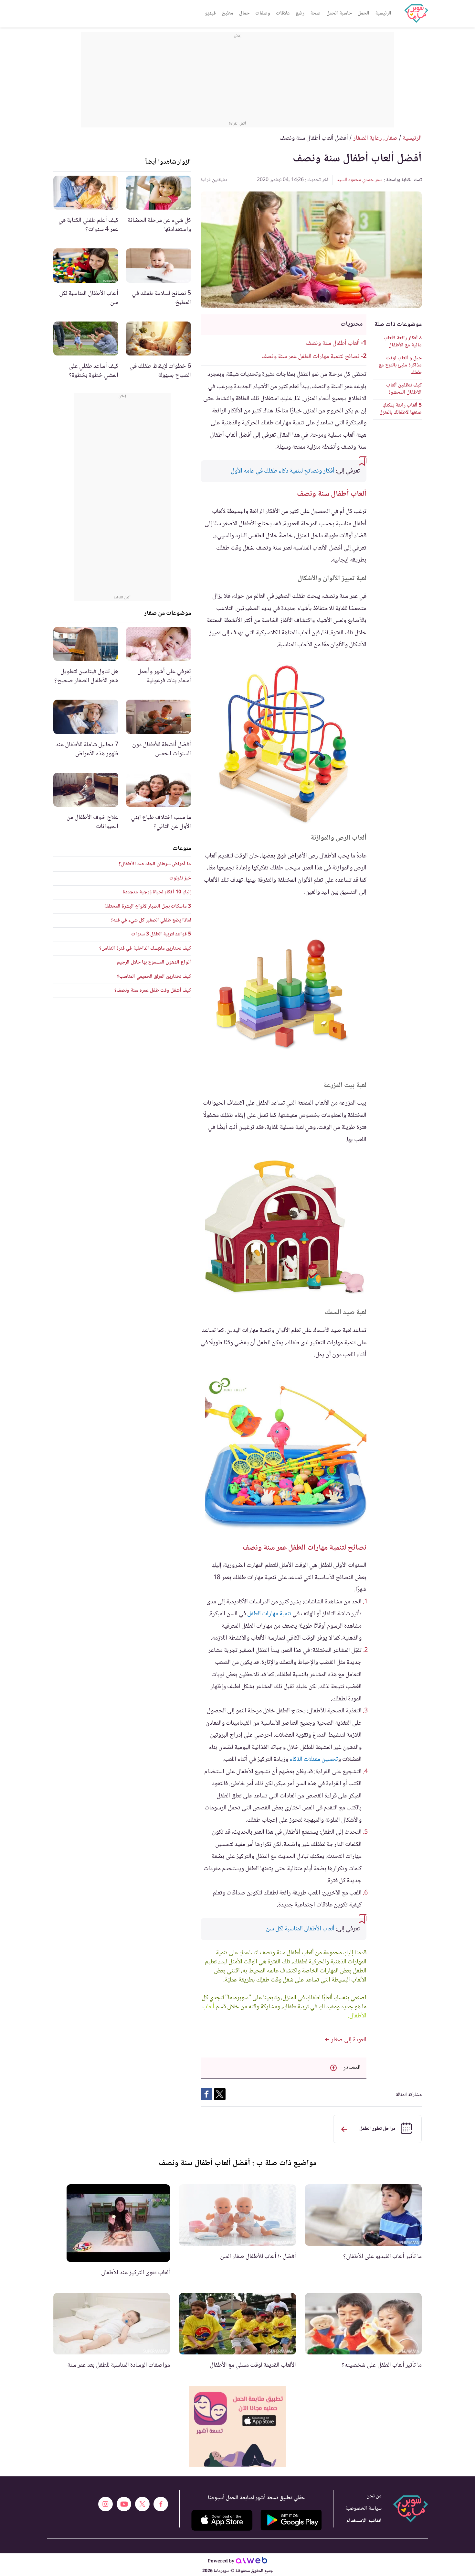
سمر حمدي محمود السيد (360, 180)
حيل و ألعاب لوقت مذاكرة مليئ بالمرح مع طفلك (400, 366)
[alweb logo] (252, 2561)
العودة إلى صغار (348, 2040)
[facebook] (161, 2504)
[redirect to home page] (416, 14)
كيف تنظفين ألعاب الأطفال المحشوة (404, 389)
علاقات (283, 13)
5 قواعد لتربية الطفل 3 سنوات (161, 934)
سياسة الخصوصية (363, 2509)
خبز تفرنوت (180, 878)
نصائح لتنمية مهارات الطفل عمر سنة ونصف (310, 357)
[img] (238, 2426)
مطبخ (227, 13)
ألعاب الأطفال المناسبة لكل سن (300, 1929)
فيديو (210, 13)
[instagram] (106, 2504)
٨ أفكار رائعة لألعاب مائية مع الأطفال (403, 342)
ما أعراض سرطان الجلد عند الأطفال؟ (155, 864)
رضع (300, 13)
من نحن (374, 2496)
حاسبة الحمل (339, 13)
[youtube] (124, 2504)
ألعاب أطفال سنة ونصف (332, 344)
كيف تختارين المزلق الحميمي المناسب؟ (154, 977)
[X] (142, 2504)
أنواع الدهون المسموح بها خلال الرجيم (154, 962)
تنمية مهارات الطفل (269, 1614)
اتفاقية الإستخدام (364, 2521)
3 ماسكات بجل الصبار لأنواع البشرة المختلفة (148, 906)
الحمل (364, 13)
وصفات (263, 13)
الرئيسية (383, 13)
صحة (315, 13)
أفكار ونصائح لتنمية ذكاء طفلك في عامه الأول (283, 471)
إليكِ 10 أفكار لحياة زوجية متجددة (157, 892)
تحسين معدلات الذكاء (314, 1760)
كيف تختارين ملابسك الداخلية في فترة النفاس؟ (145, 949)
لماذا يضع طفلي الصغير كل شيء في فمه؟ (151, 920)
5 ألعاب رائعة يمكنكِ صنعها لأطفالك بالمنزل (401, 409)
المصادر (352, 2068)
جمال (244, 13)
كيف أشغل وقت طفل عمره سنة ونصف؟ (153, 991)
